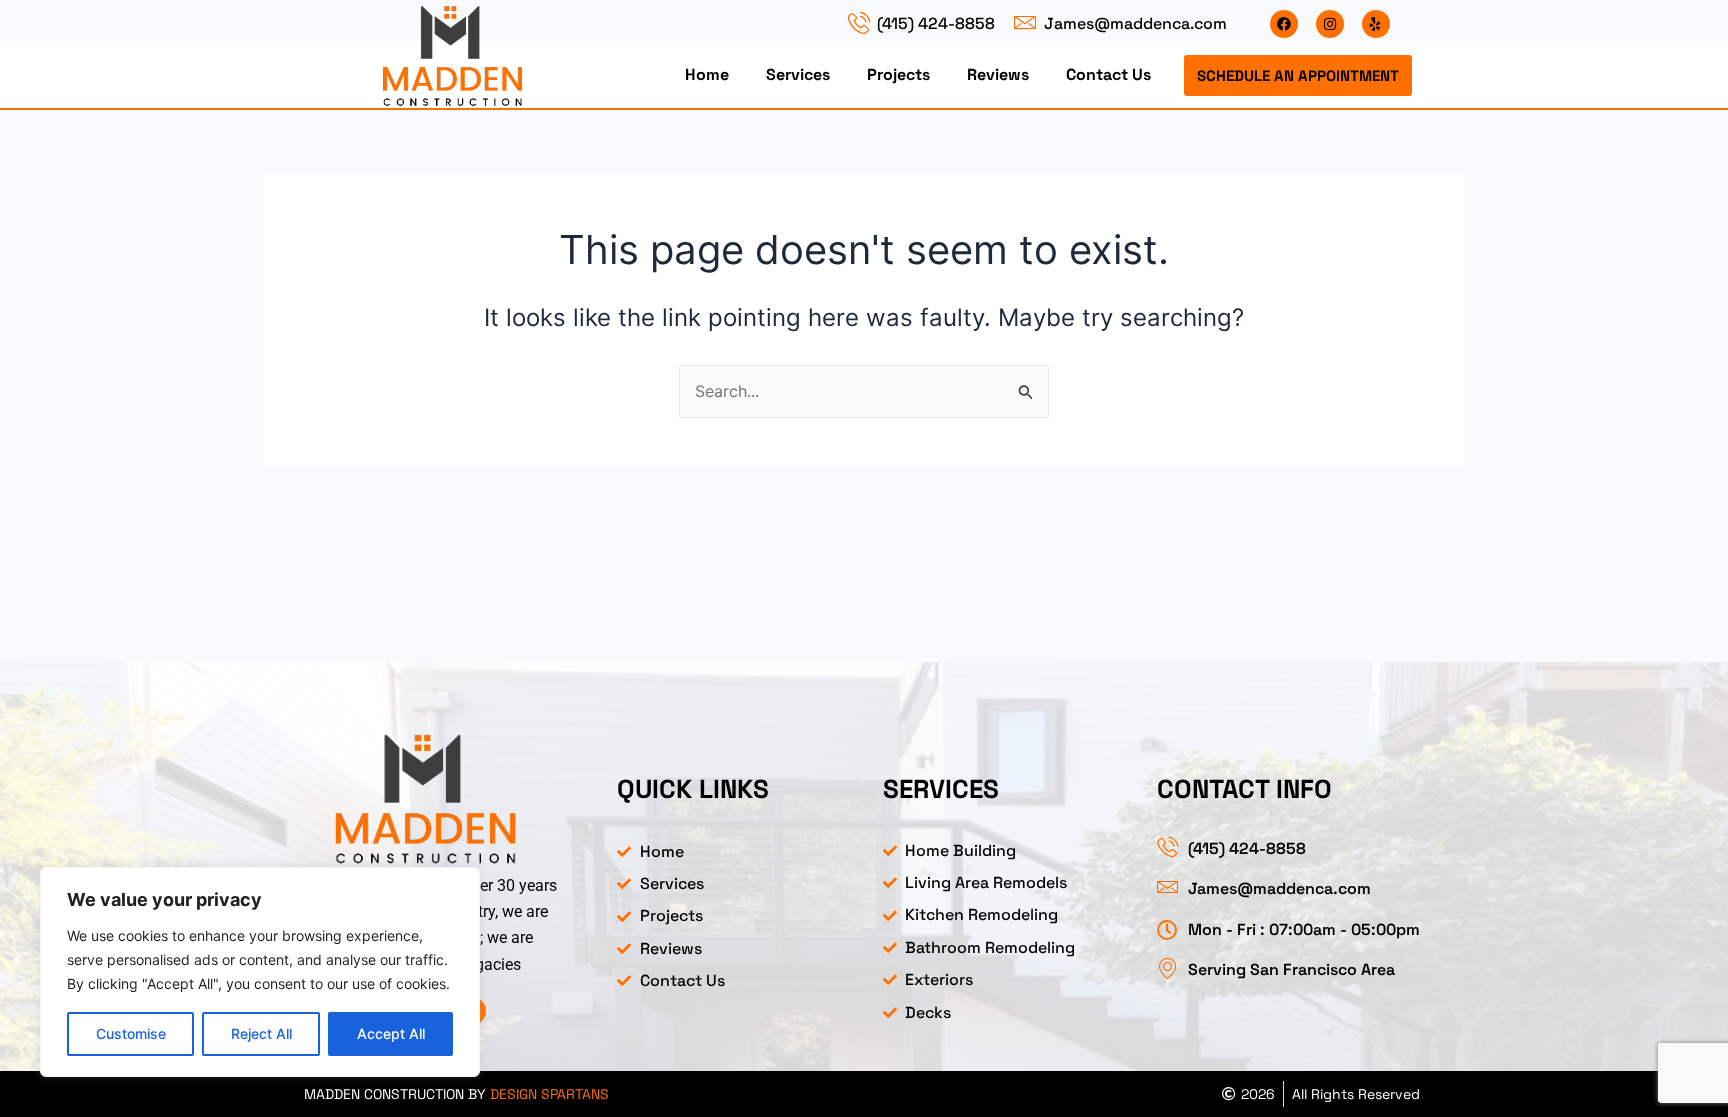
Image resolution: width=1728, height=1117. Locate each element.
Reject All (261, 1033)
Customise (131, 1033)
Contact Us (1108, 74)
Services (798, 74)
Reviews (998, 74)
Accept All (391, 1033)
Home (707, 74)
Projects (898, 74)
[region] (260, 972)
